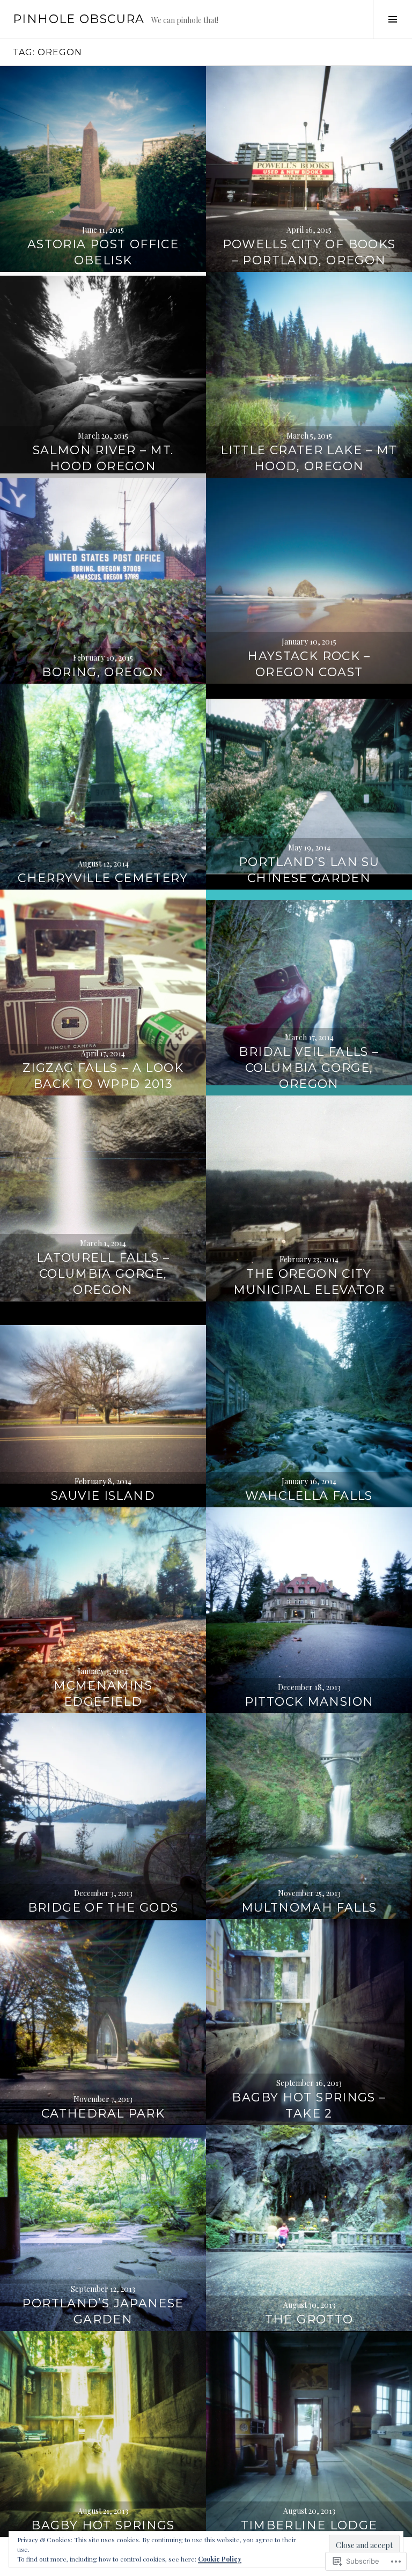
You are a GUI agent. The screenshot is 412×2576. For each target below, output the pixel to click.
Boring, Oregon (103, 672)
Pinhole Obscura (79, 19)
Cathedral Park (103, 2114)
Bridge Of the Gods (103, 1908)
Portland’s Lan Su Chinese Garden (309, 870)
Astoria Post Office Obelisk (103, 252)
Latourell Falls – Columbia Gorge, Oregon (103, 1274)
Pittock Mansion (309, 1702)
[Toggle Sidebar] (392, 19)
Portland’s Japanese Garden (103, 2311)
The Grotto (309, 2319)
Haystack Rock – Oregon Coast (309, 664)
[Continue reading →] (103, 169)
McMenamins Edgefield (103, 1694)
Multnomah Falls (309, 1908)
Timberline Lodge (309, 2525)
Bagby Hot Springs (103, 2525)
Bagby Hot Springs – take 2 (309, 2105)
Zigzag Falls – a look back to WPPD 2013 (103, 1076)
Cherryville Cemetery (103, 878)
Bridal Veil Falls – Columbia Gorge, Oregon (309, 1068)
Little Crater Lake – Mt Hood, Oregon (309, 458)
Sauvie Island (103, 1496)
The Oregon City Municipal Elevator (309, 1282)
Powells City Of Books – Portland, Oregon (309, 252)
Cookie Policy (220, 2559)
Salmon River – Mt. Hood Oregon (103, 458)
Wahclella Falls (309, 1496)
